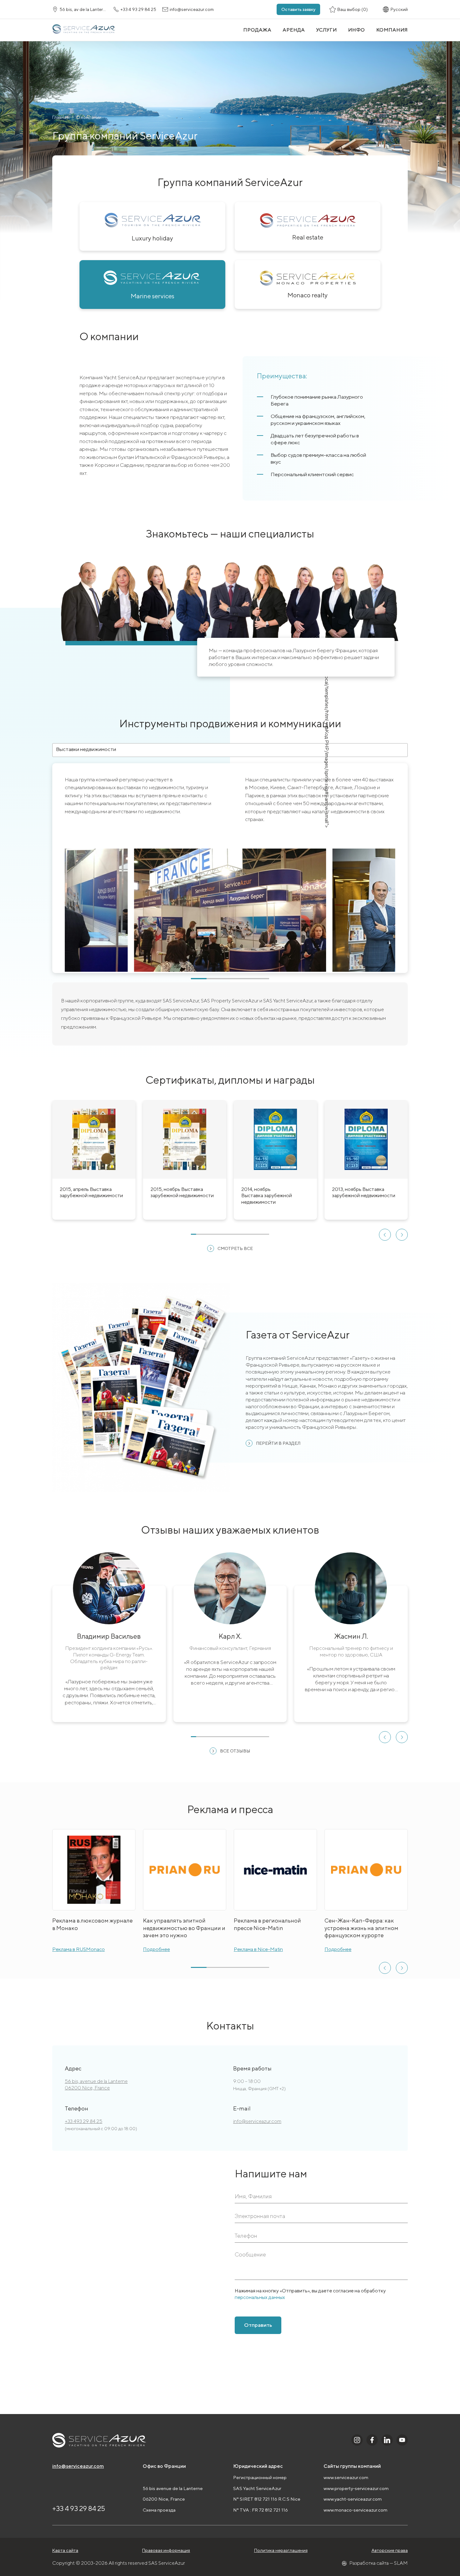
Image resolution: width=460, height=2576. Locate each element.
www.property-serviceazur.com (356, 2488)
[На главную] (84, 30)
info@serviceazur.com (257, 2121)
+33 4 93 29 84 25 (79, 2508)
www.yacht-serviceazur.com (353, 2499)
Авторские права (390, 2550)
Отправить (258, 2325)
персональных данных (260, 2297)
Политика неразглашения (281, 2550)
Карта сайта (65, 2550)
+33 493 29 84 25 (84, 2121)
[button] (385, 1235)
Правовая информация (166, 2550)
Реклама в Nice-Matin (258, 1949)
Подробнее (156, 1949)
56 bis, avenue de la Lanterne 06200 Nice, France (96, 2084)
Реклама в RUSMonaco (79, 1949)
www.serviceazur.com (346, 2477)
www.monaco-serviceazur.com (355, 2510)
